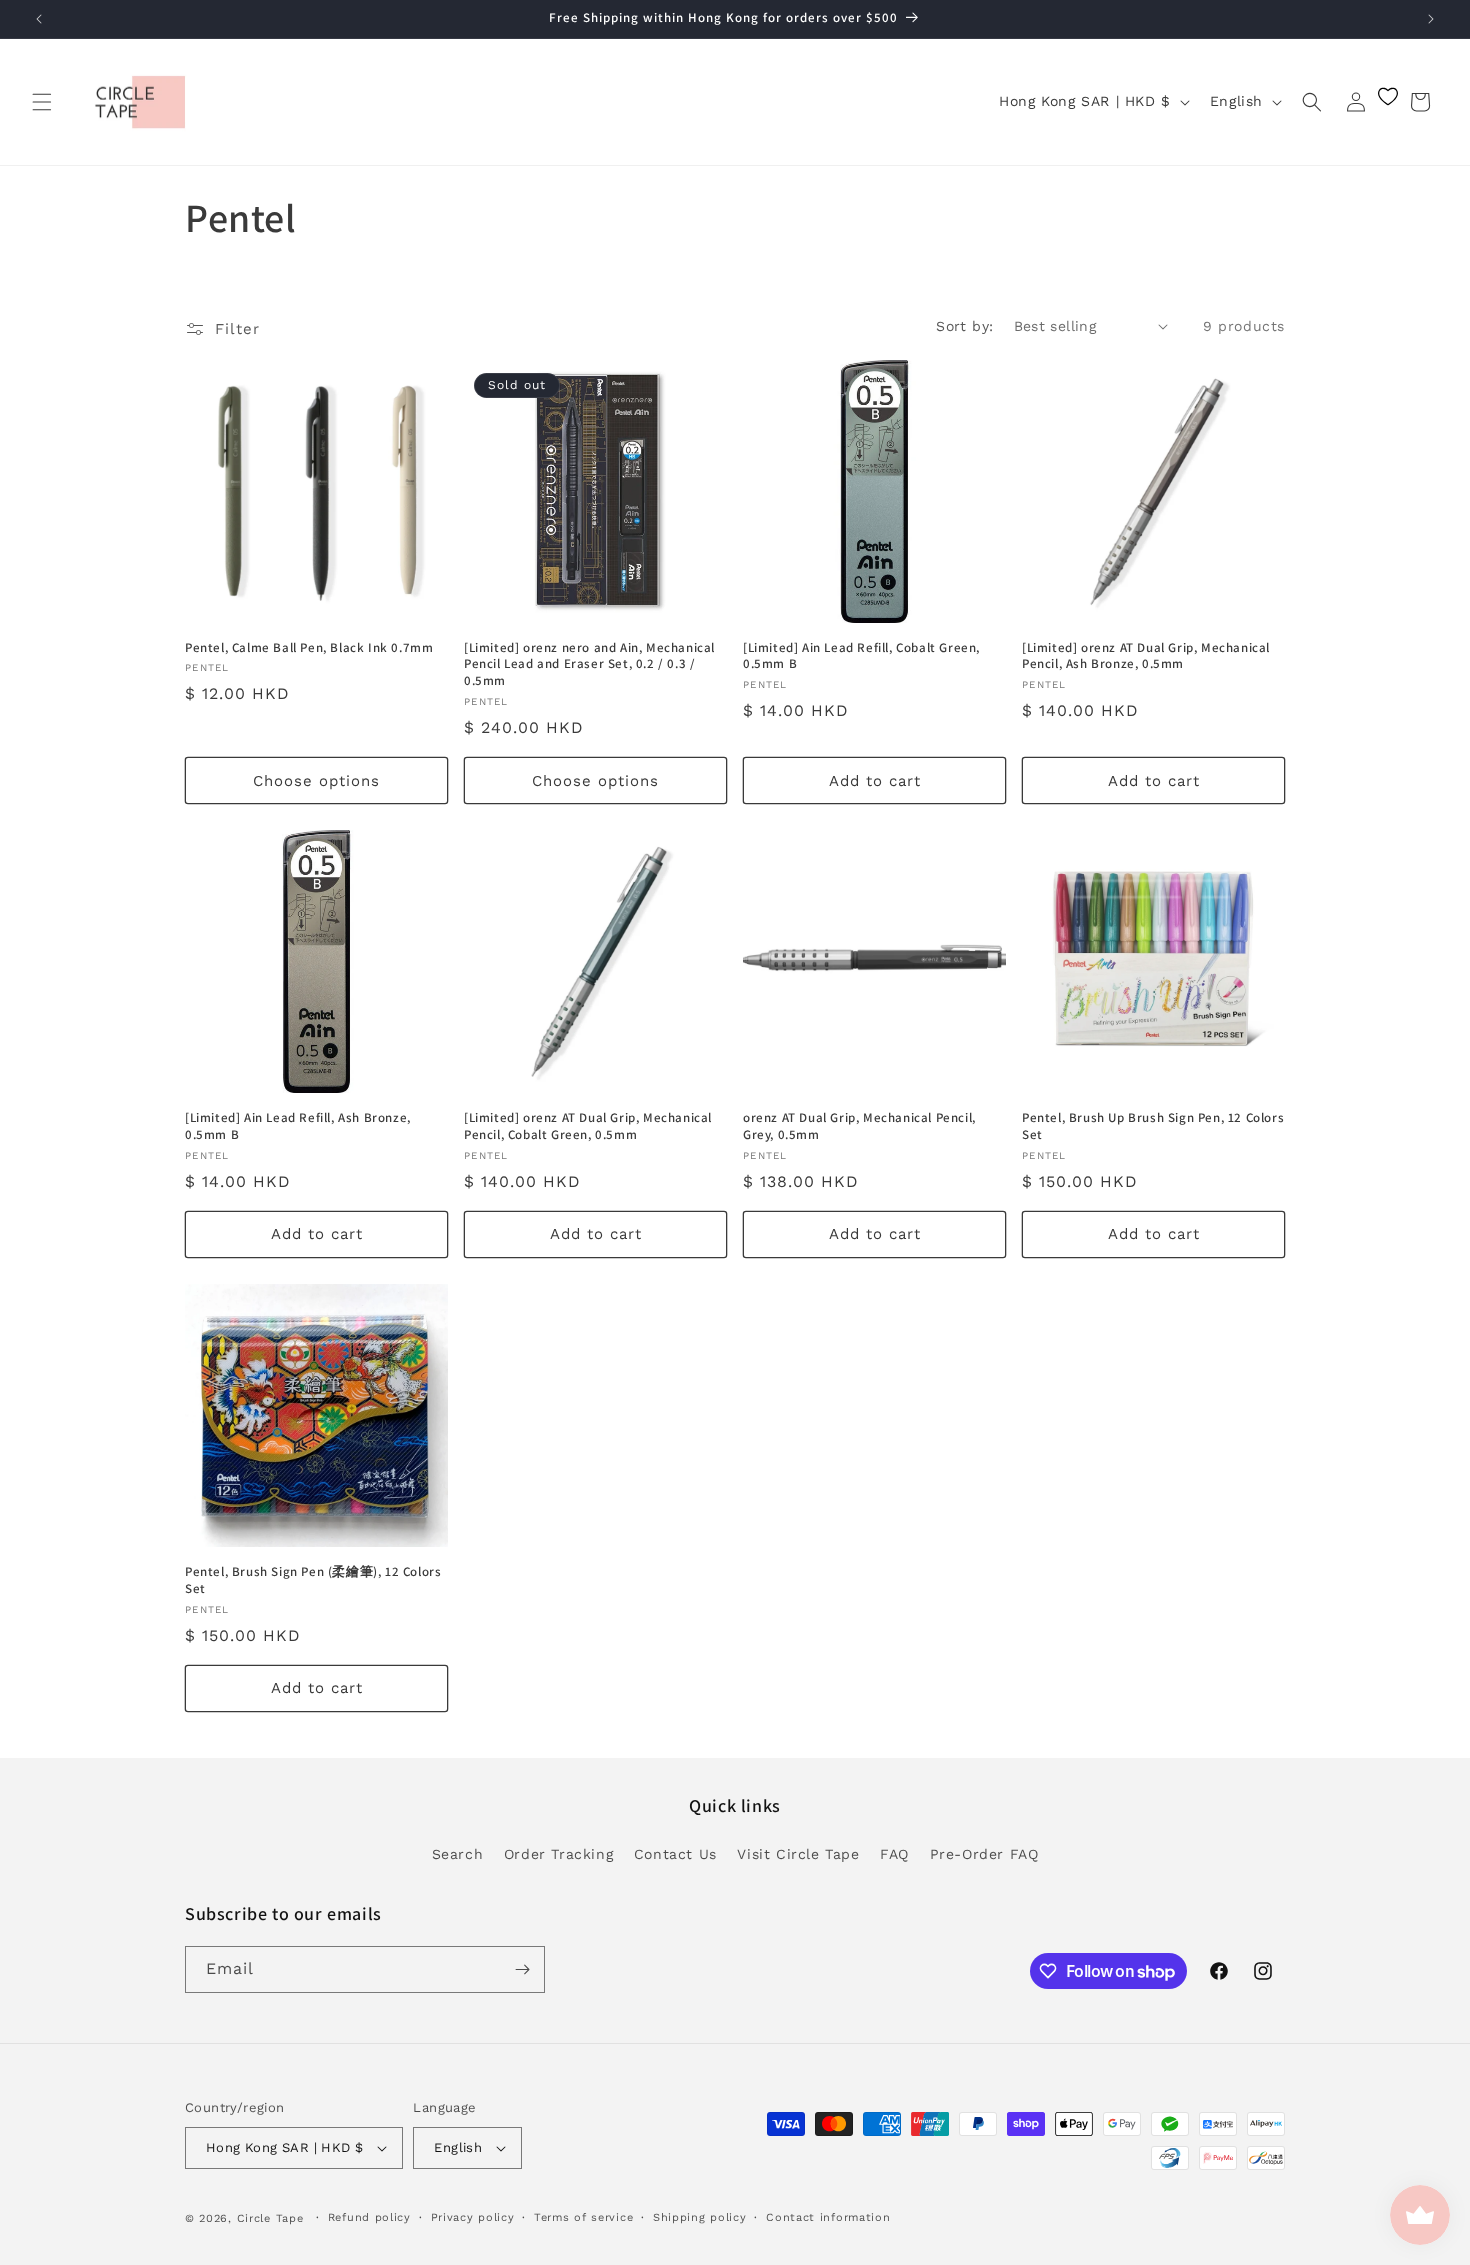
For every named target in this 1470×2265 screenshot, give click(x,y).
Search (458, 1854)
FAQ (894, 1854)
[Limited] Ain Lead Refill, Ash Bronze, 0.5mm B (298, 1126)
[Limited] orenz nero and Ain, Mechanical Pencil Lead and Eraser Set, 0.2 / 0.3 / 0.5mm (589, 665)
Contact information (828, 2217)
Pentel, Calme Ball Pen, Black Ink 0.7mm (309, 648)
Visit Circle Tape (798, 1854)
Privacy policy (473, 2217)
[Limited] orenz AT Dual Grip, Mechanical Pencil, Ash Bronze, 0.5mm (1146, 656)
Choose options (316, 781)
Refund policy (369, 2217)
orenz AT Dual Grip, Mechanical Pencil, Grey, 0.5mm (859, 1126)
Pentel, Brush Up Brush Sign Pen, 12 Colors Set (1153, 1126)
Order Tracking (558, 1854)
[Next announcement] (1431, 19)
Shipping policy (700, 2217)
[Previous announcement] (39, 19)
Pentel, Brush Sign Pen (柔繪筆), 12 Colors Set (313, 1580)
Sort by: (964, 326)
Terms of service (583, 2217)
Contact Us (675, 1854)
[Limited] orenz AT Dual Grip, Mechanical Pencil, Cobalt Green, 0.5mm (588, 1126)
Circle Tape (270, 2218)
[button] (42, 102)
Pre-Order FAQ (984, 1854)
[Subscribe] (522, 1969)
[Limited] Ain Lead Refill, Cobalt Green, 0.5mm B (861, 656)
